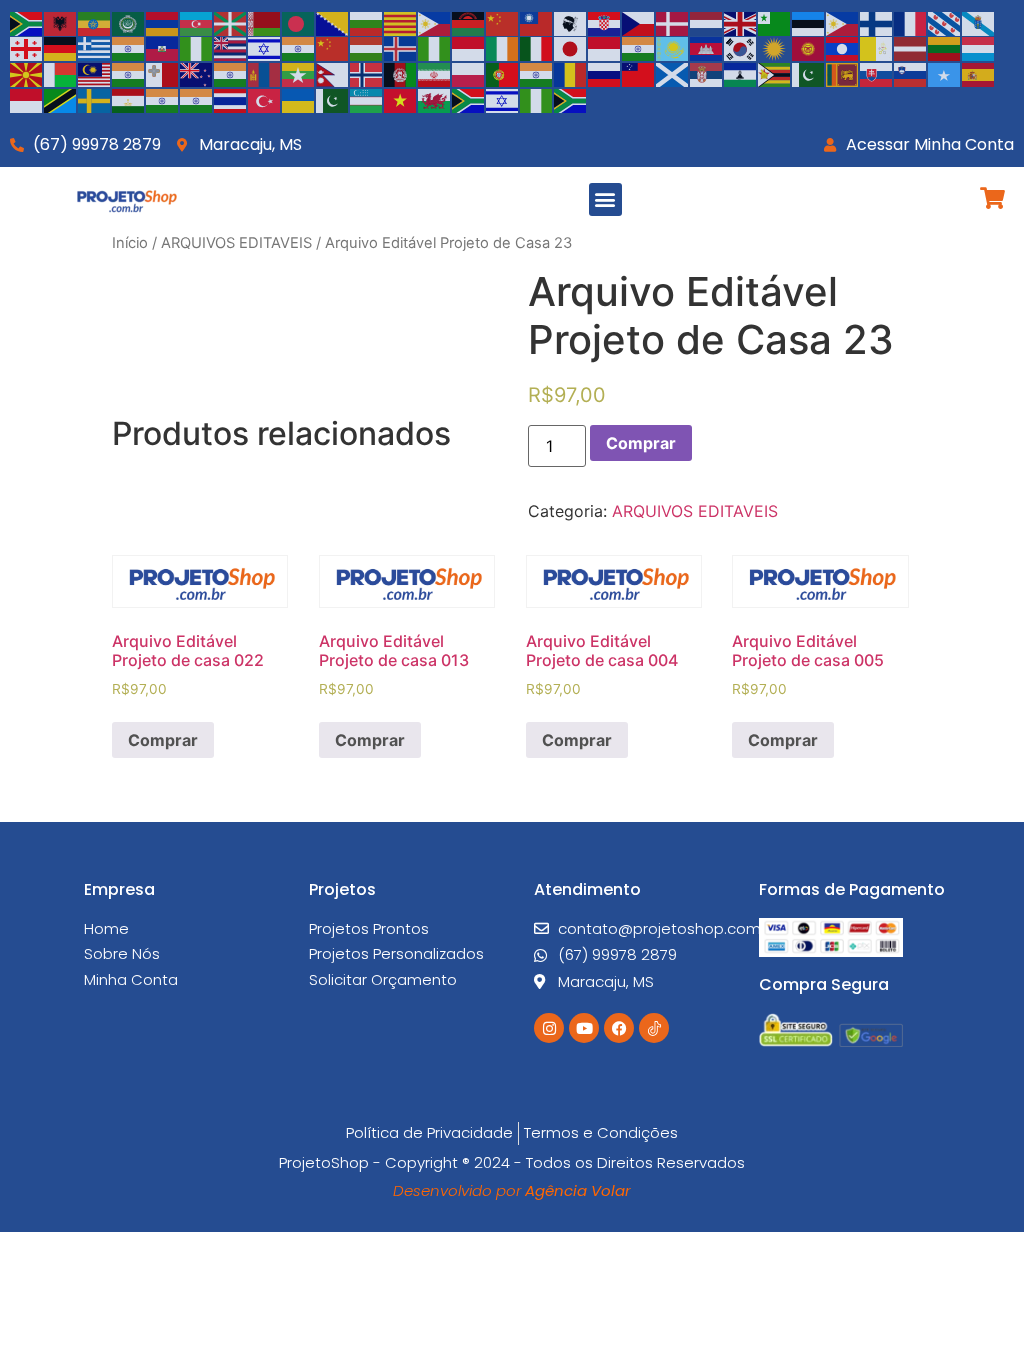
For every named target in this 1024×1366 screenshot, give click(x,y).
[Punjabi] (537, 73)
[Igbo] (435, 48)
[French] (911, 22)
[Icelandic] (401, 48)
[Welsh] (435, 99)
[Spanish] (979, 73)
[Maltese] (163, 73)
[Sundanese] (27, 99)
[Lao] (843, 48)
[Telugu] (197, 99)
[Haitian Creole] (163, 48)
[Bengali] (299, 22)
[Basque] (231, 22)
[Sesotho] (741, 73)
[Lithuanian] (945, 48)
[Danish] (673, 22)
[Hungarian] (367, 48)
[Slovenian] (911, 73)
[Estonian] (809, 22)
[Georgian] (27, 48)
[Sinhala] (843, 73)
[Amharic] (95, 22)
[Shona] (775, 73)
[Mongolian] (265, 73)
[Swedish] (95, 99)
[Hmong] (333, 48)
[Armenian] (163, 22)
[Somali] (945, 73)
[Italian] (537, 48)
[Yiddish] (503, 99)
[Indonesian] (469, 48)
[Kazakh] (673, 48)
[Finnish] (877, 22)
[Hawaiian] (231, 48)
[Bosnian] (333, 22)
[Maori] (197, 73)
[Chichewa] (469, 22)
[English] (741, 22)
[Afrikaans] (27, 22)
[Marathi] (231, 73)
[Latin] (877, 48)
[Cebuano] (435, 22)
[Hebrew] (265, 48)
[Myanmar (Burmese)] (299, 73)
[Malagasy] (61, 73)
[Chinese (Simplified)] (503, 22)
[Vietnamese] (401, 99)
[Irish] (503, 48)
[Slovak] (877, 73)
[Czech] (639, 22)
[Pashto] (401, 73)
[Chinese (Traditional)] (537, 22)
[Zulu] (571, 99)
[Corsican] (571, 22)
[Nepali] (333, 73)
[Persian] (435, 73)
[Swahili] (61, 99)
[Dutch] (707, 22)
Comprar (641, 443)
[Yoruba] (537, 99)
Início (130, 243)
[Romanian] (571, 73)
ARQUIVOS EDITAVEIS (236, 243)
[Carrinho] (992, 198)
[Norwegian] (367, 73)
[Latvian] (911, 48)
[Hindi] (299, 48)
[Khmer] (707, 48)
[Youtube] (584, 1028)
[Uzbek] (367, 99)
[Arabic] (129, 22)
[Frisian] (945, 22)
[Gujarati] (129, 48)
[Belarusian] (265, 22)
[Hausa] (197, 48)
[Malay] (95, 73)
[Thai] (231, 99)
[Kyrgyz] (809, 48)
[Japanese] (571, 48)
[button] (605, 199)
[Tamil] (163, 99)
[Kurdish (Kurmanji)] (775, 48)
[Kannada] (639, 48)
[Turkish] (265, 99)
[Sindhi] (809, 73)
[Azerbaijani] (197, 22)
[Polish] (469, 73)
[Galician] (979, 22)
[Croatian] (605, 22)
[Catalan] (401, 22)
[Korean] (741, 48)
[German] (61, 48)
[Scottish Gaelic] (673, 73)
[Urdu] (333, 99)
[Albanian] (61, 22)
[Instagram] (549, 1028)
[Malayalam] (129, 73)
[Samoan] (639, 73)
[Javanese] (605, 48)
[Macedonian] (27, 73)
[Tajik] (129, 99)
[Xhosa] (469, 99)
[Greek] (95, 48)
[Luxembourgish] (979, 48)
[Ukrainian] (299, 99)
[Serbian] (707, 73)
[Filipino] (843, 22)
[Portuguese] (503, 73)
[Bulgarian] (367, 22)
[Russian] (605, 73)
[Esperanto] (775, 22)
